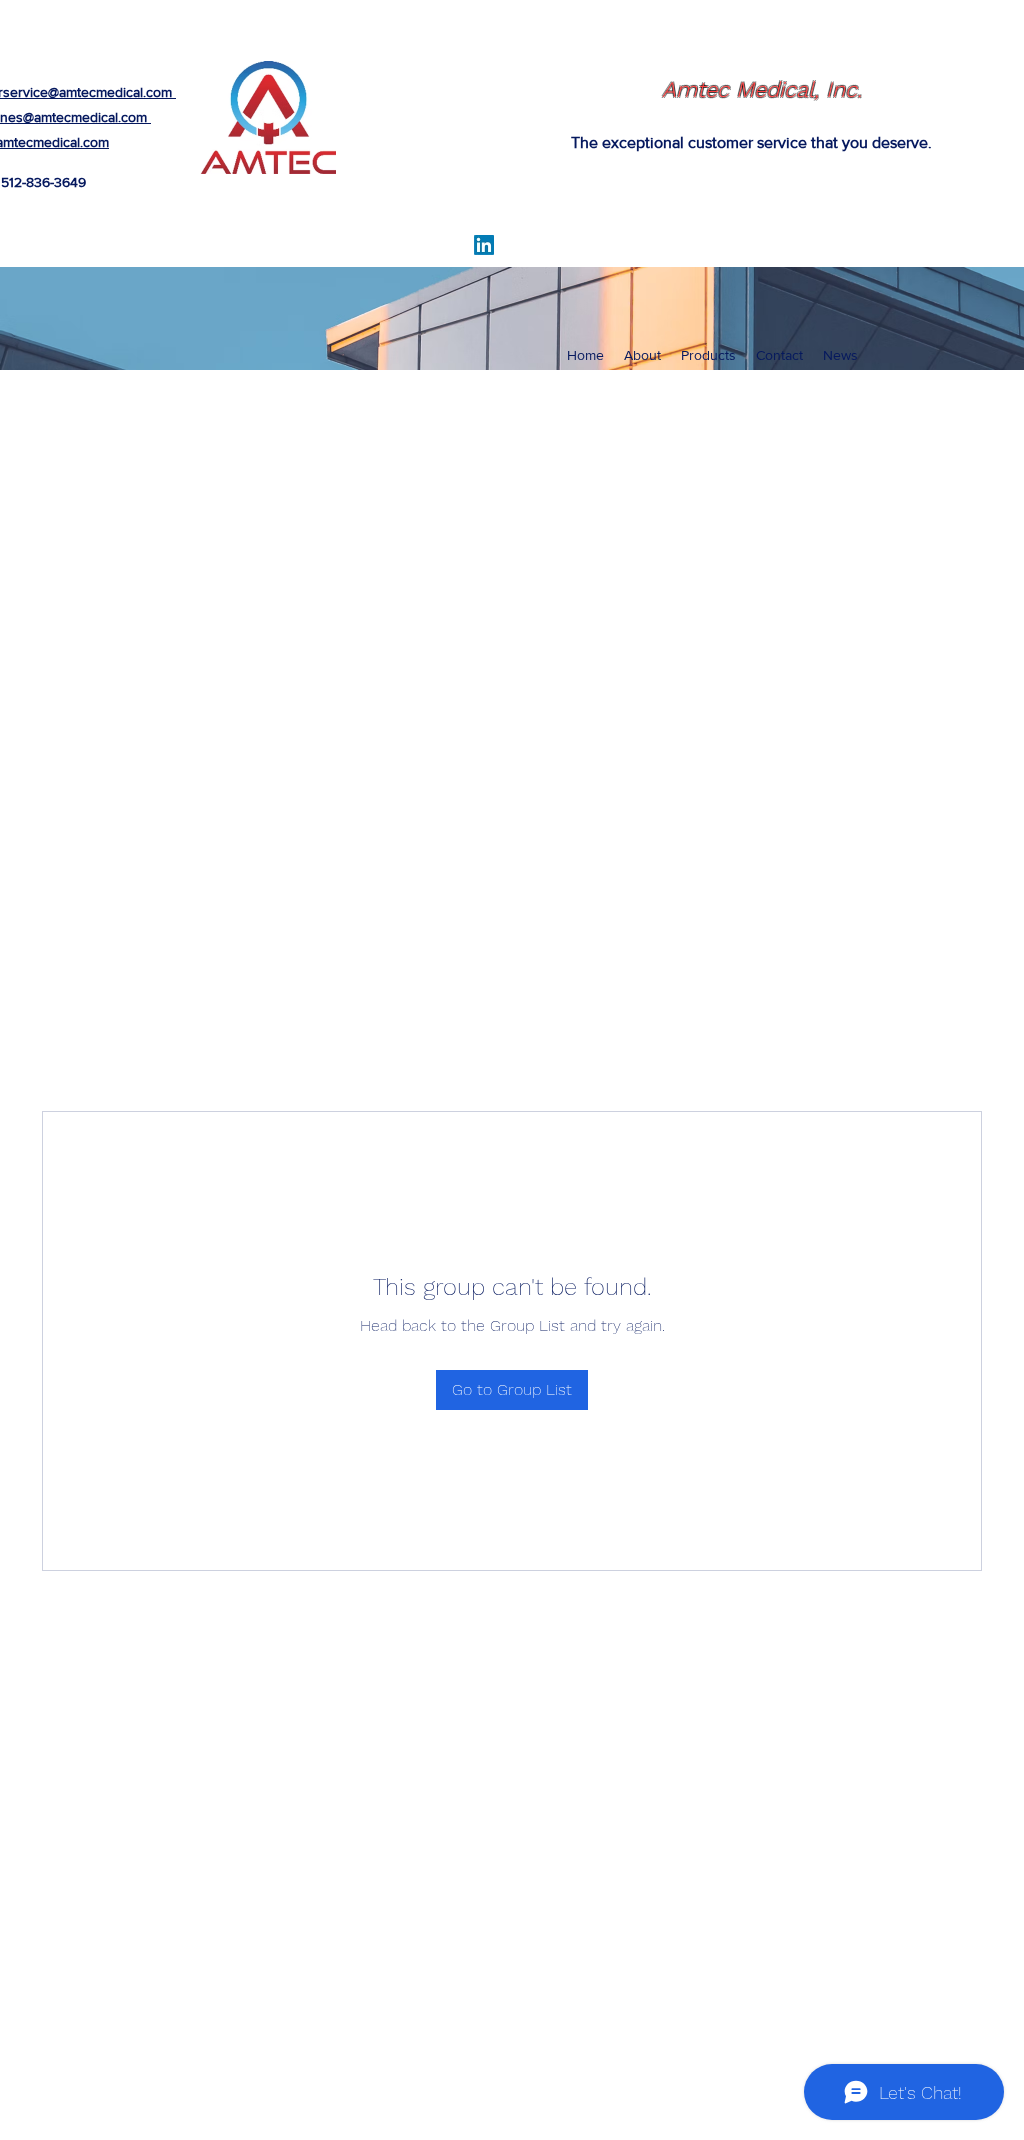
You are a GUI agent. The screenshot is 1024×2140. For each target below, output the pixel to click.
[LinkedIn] (484, 245)
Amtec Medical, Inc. (762, 89)
